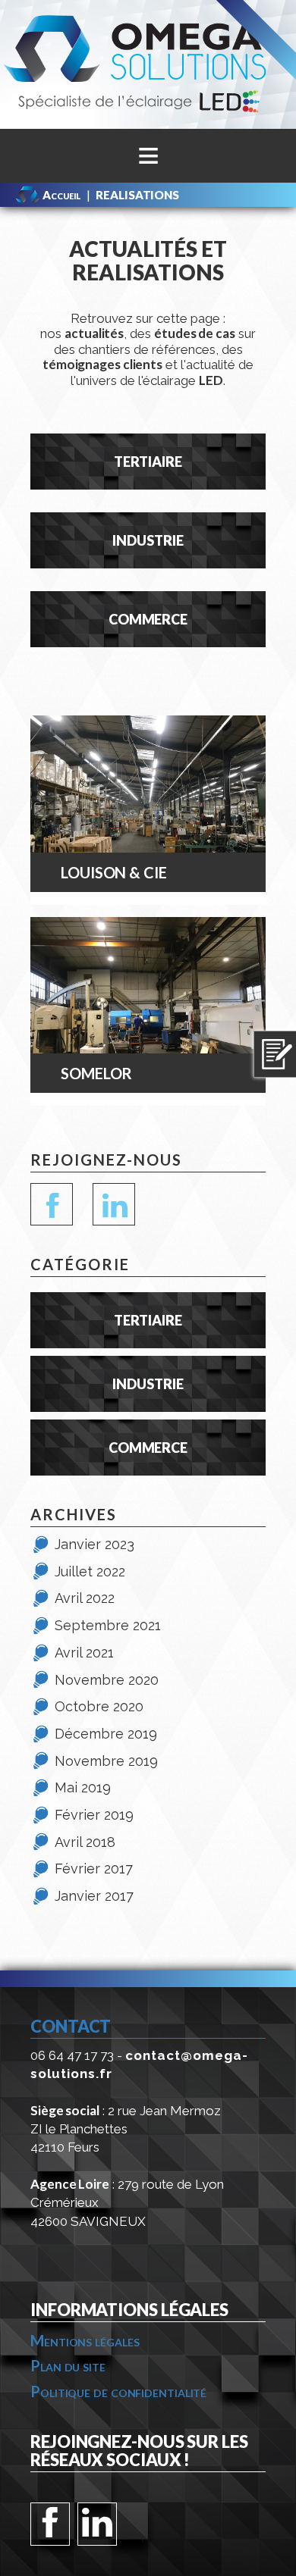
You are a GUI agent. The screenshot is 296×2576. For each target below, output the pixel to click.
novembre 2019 (106, 1761)
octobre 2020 (99, 1706)
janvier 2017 (94, 1896)
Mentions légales (85, 2340)
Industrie (148, 540)
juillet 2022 (90, 1571)
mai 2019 (83, 1787)
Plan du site (68, 2365)
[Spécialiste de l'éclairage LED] (148, 64)
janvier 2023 (94, 1544)
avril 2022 (85, 1598)
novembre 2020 (107, 1680)
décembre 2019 (106, 1734)
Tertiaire (148, 462)
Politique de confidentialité (118, 2391)
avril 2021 (84, 1653)
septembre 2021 (108, 1625)
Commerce (148, 619)
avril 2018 (85, 1842)
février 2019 (94, 1815)
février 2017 (94, 1869)
